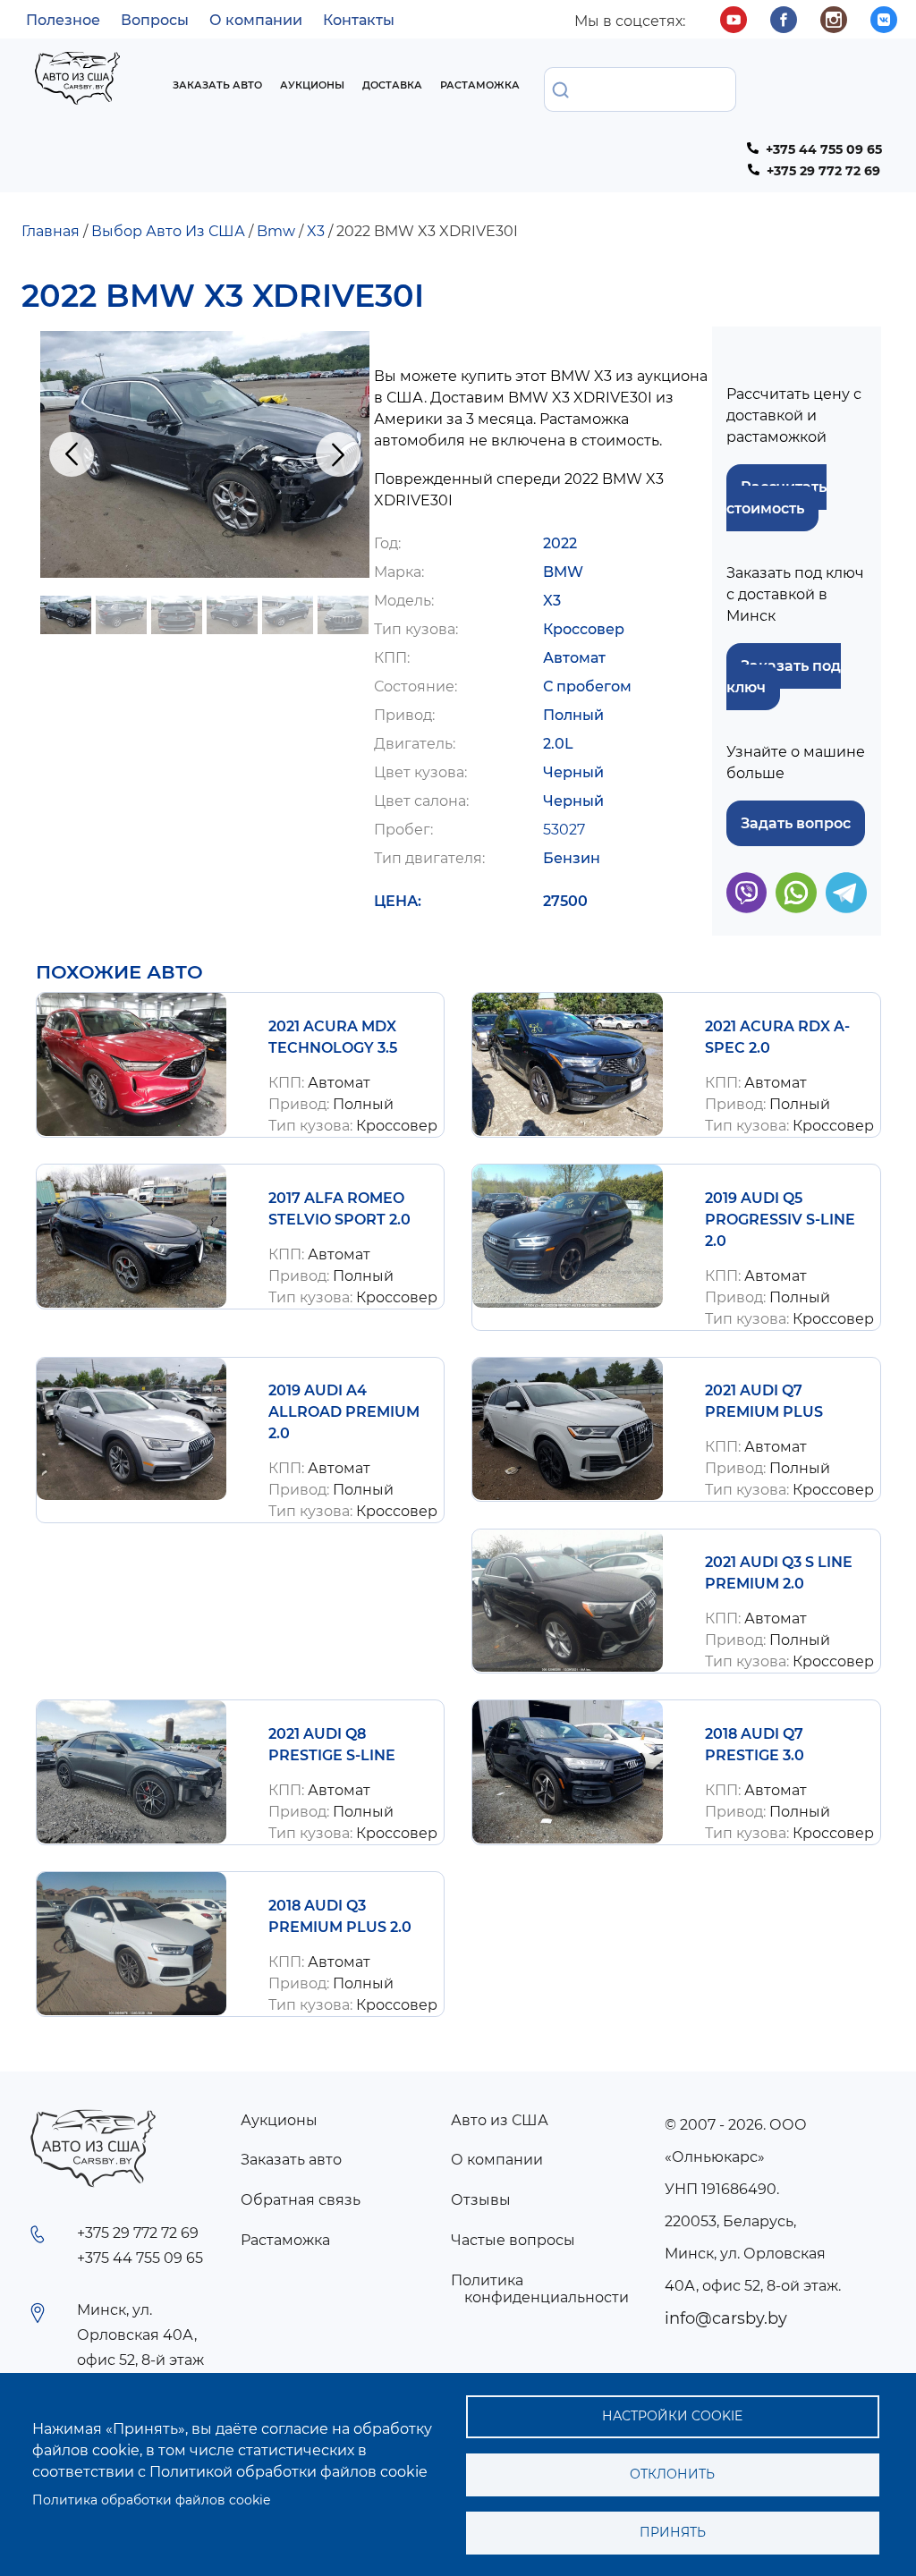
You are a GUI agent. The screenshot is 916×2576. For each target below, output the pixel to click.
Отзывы (481, 2200)
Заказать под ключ (784, 677)
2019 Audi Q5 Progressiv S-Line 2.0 (780, 1220)
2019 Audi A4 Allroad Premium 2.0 (344, 1412)
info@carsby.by (726, 2318)
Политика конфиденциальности (540, 2289)
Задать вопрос (796, 823)
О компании (256, 20)
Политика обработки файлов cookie (151, 2500)
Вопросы (155, 20)
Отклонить (672, 2474)
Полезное (63, 20)
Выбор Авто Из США (168, 231)
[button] (205, 454)
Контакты (359, 20)
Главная (51, 231)
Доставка (392, 85)
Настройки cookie (672, 2416)
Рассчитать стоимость (776, 498)
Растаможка (480, 85)
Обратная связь (301, 2200)
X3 (316, 231)
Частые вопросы (513, 2240)
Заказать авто (217, 85)
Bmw (276, 231)
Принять (673, 2532)
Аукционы (312, 85)
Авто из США (500, 2120)
